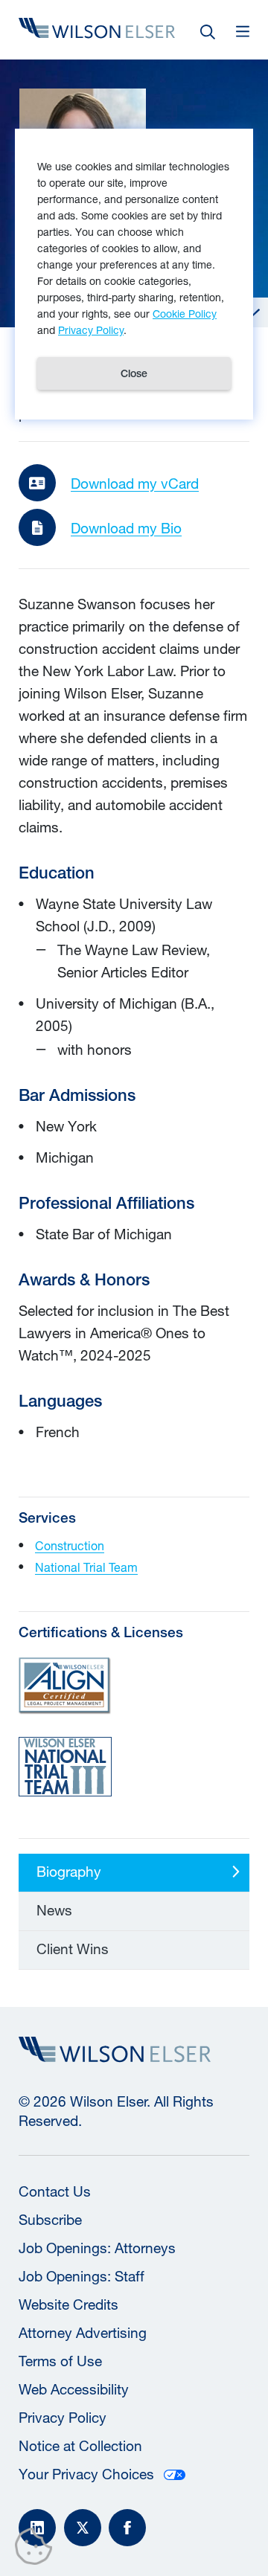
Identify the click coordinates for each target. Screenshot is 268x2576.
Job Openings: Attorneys (97, 2248)
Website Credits (68, 2304)
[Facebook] (127, 2528)
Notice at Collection (80, 2446)
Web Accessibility (74, 2389)
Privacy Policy (63, 2418)
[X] (83, 2528)
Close (134, 373)
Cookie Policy (185, 314)
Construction (70, 1545)
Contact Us (55, 2191)
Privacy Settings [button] (38, 2549)
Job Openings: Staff (82, 2276)
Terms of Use (60, 2361)
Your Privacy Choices (86, 2474)
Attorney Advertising (83, 2333)
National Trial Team (86, 1567)
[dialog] (134, 274)
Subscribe (50, 2220)
